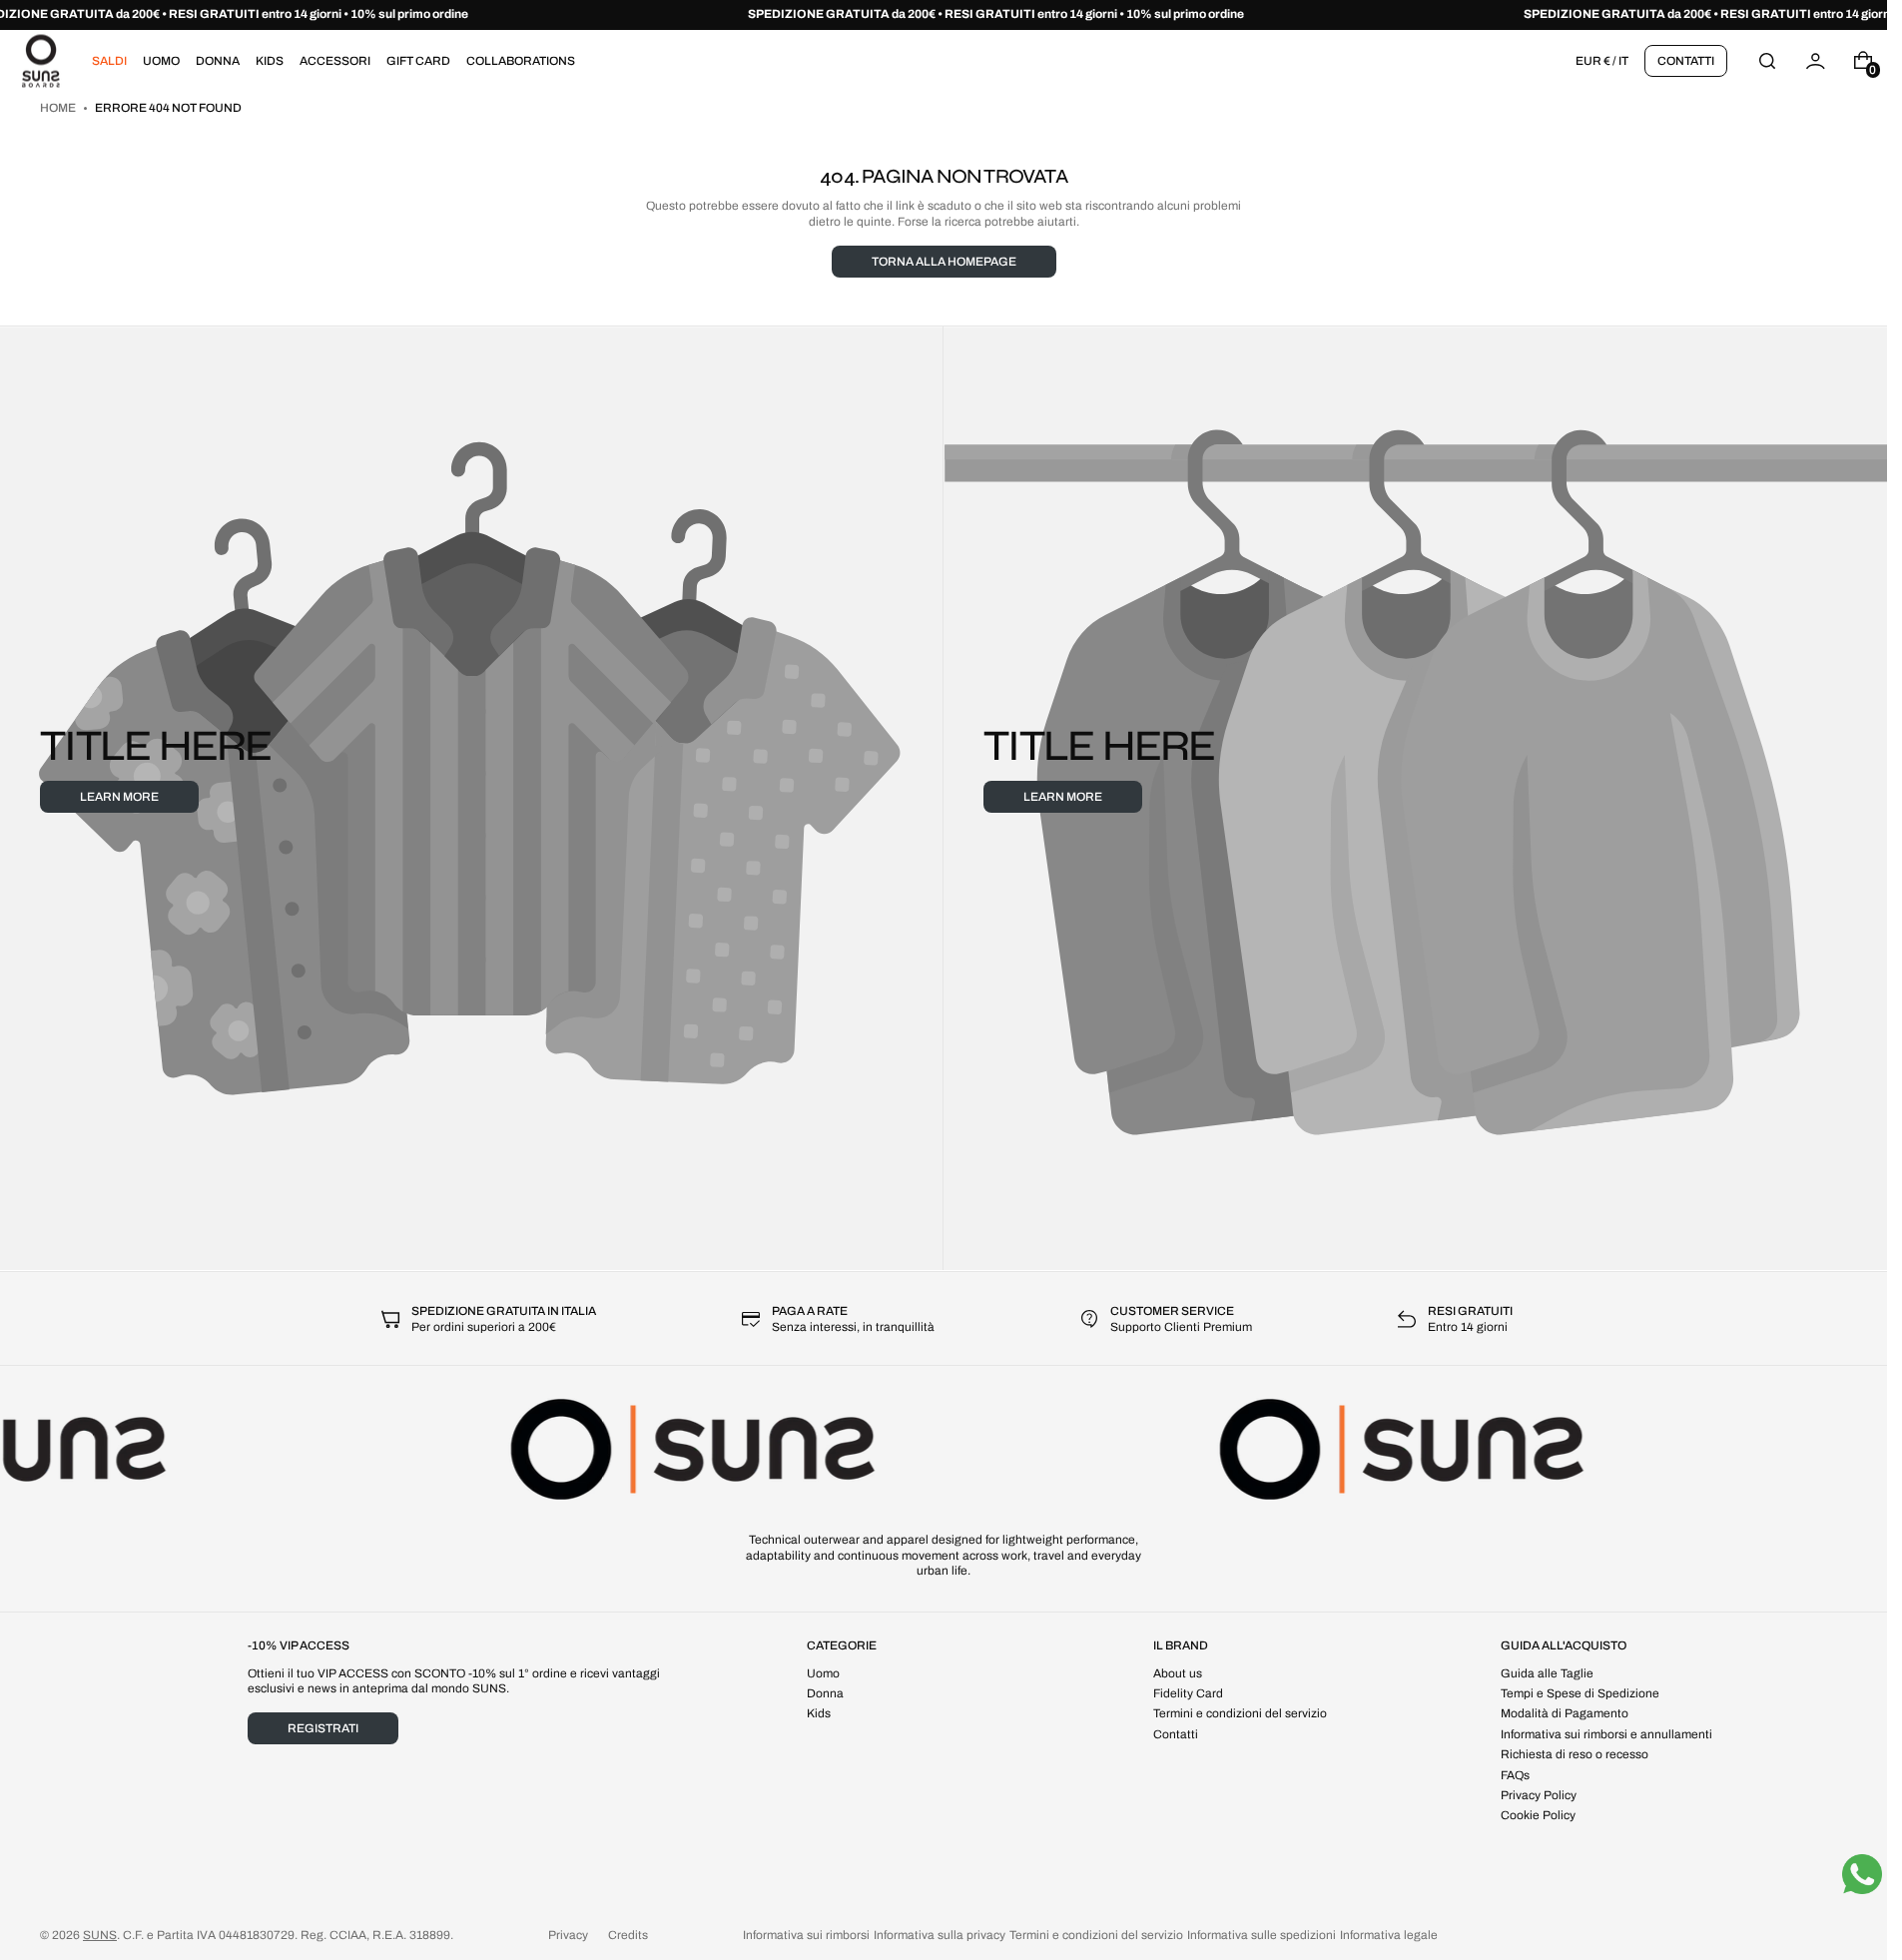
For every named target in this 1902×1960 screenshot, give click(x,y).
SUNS (100, 1935)
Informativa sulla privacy (940, 1935)
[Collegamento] (944, 15)
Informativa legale (1389, 1935)
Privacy (568, 1935)
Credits (628, 1935)
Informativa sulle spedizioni (1262, 1935)
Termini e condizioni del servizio (1096, 1935)
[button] (1767, 60)
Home (59, 108)
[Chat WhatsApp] (1862, 1874)
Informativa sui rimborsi (806, 1935)
